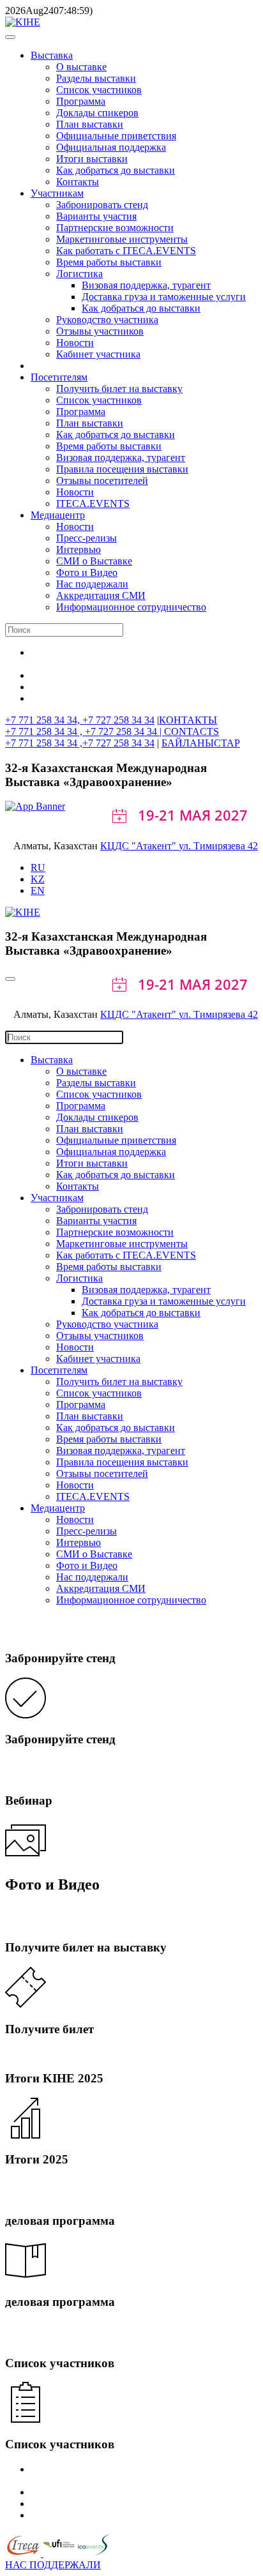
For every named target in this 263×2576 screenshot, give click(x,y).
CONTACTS (192, 731)
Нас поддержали (92, 584)
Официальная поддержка (111, 147)
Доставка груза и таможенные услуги (164, 297)
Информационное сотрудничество (131, 607)
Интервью (79, 549)
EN (38, 890)
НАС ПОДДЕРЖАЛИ (53, 2565)
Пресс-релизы (86, 538)
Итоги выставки (92, 159)
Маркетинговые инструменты (122, 239)
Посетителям (59, 377)
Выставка (52, 55)
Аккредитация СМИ (101, 595)
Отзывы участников (100, 331)
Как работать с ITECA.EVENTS (126, 251)
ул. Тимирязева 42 (218, 846)
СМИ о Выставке (94, 561)
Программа (81, 101)
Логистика (79, 274)
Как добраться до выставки (116, 170)
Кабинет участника (98, 354)
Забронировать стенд (102, 205)
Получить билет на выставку (119, 389)
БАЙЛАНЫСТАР (201, 743)
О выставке (81, 67)
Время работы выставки (109, 262)
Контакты (78, 182)
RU (38, 868)
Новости (75, 343)
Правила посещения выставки (122, 469)
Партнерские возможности (115, 228)
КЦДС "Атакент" (139, 846)
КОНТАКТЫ (188, 720)
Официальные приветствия (116, 136)
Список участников (99, 90)
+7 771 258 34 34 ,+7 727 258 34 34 (80, 743)
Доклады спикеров (97, 113)
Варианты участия (96, 216)
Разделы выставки (96, 78)
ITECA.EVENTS (93, 504)
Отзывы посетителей (102, 481)
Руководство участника (107, 320)
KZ (38, 879)
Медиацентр (58, 515)
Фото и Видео (87, 572)
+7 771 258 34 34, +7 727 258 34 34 (80, 720)
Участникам (57, 193)
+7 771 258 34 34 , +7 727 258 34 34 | (85, 731)
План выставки (90, 124)
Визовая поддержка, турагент (146, 285)
